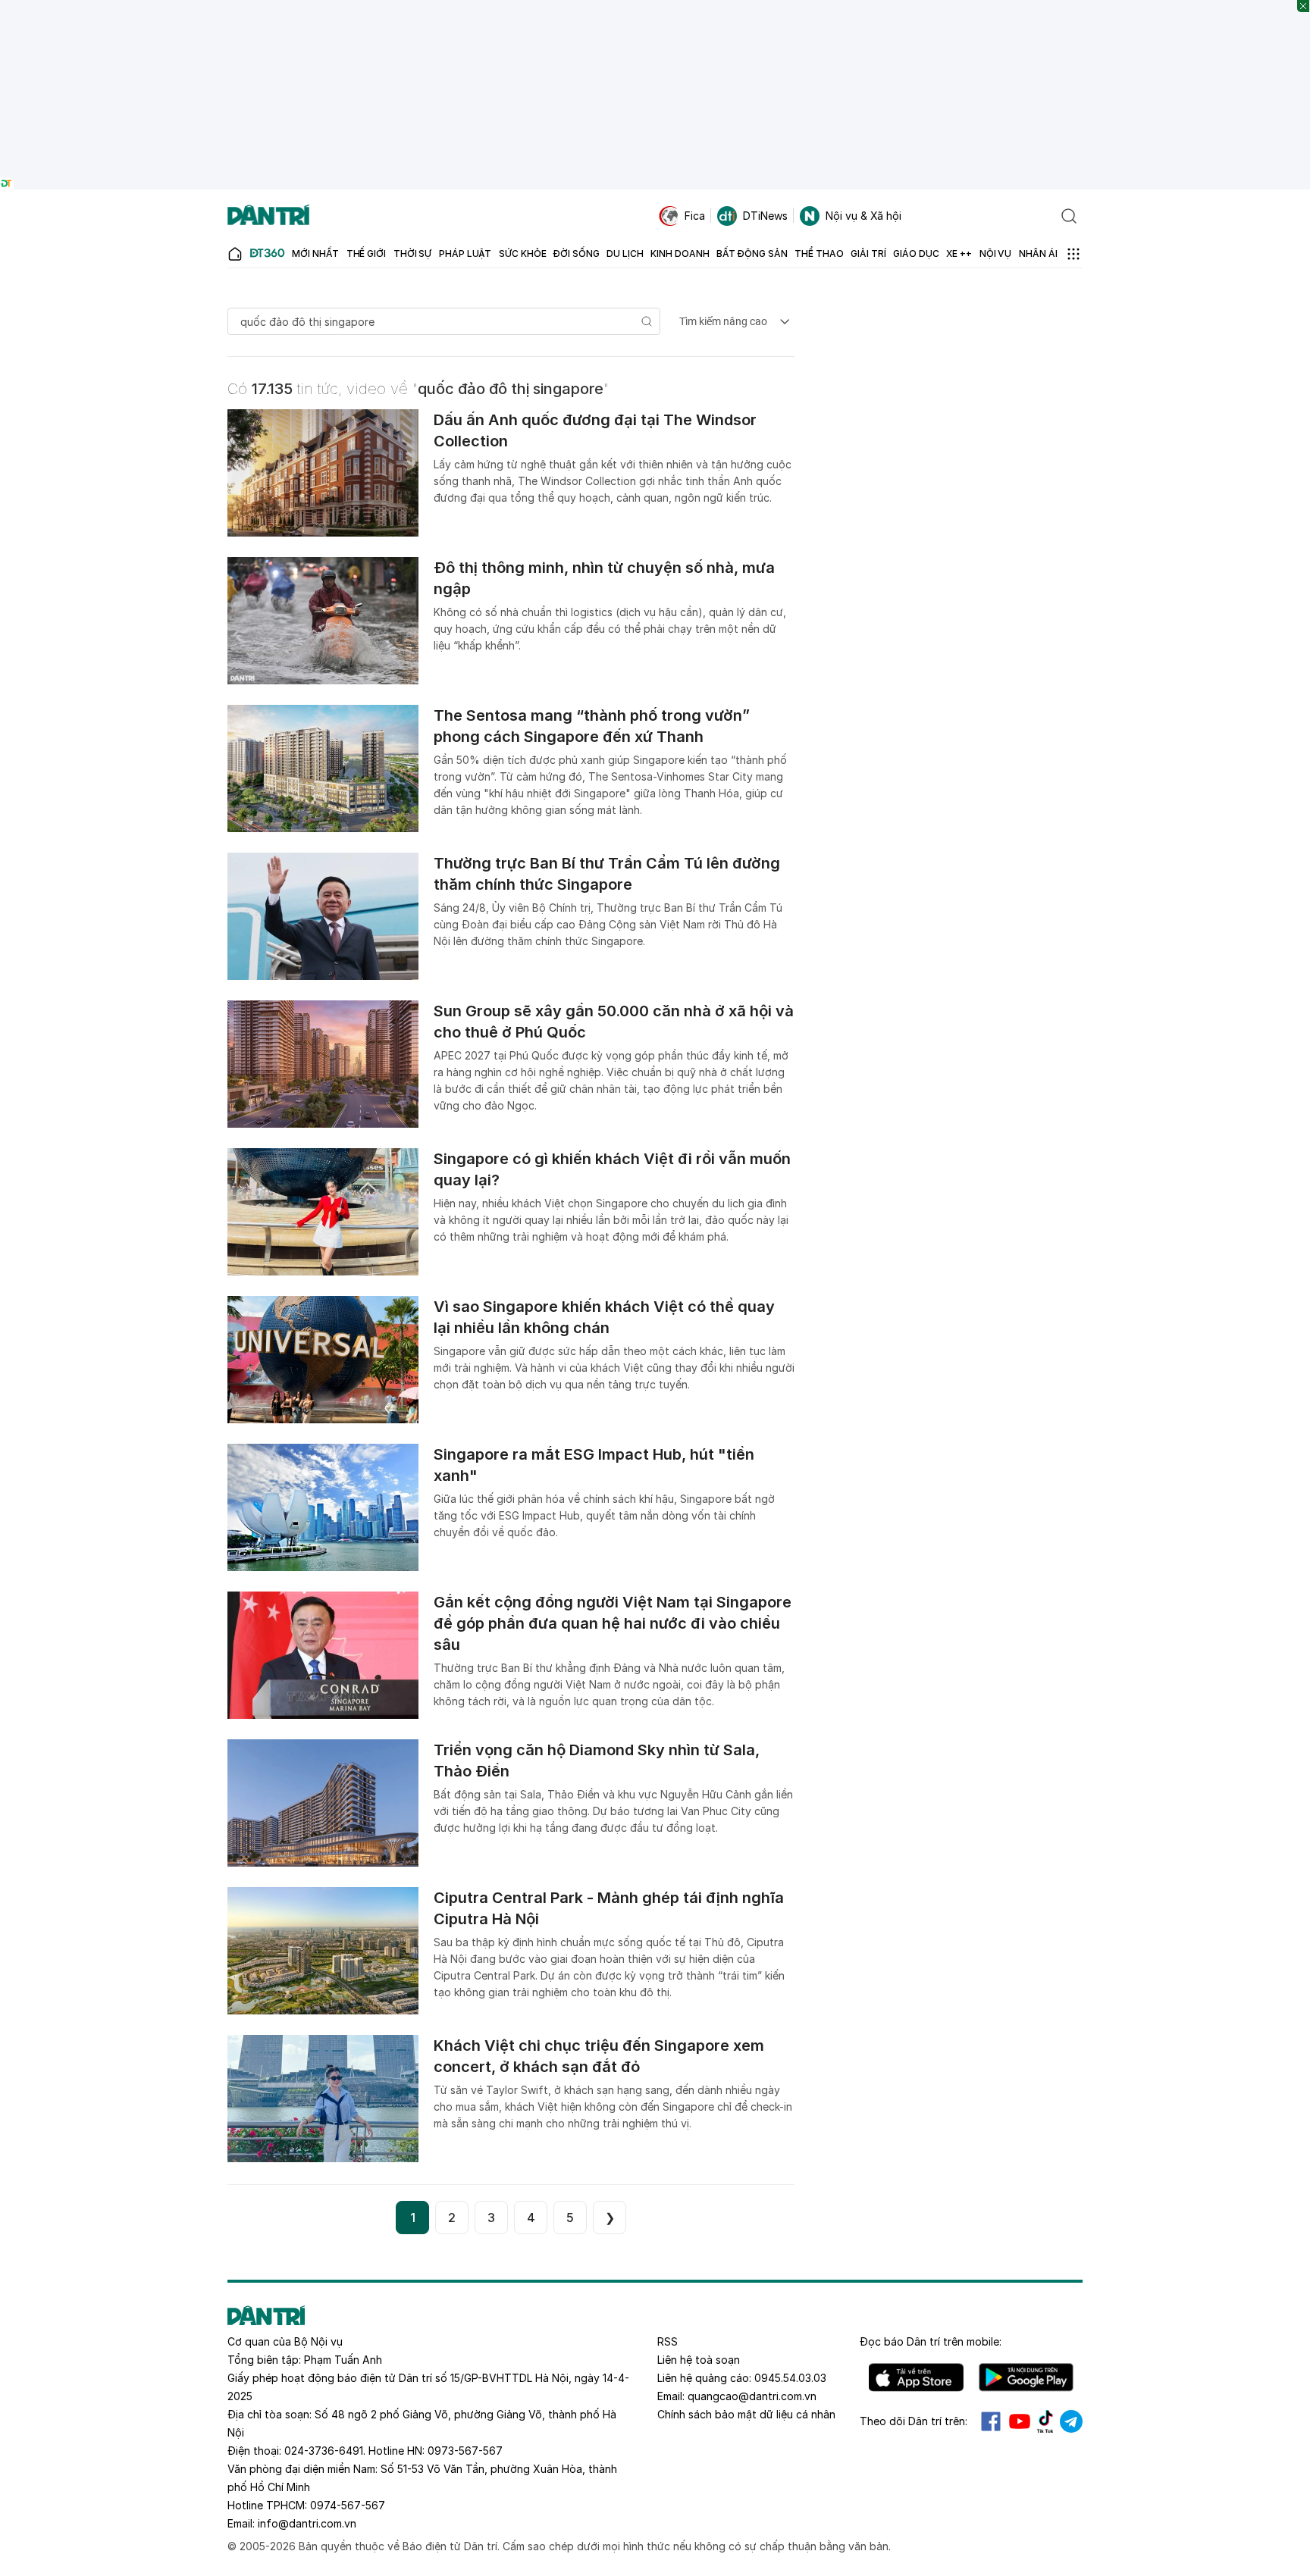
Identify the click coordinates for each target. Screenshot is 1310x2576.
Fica (695, 216)
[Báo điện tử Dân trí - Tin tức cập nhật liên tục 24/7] (268, 216)
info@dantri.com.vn (307, 2523)
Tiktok (1045, 2421)
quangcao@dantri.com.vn (752, 2396)
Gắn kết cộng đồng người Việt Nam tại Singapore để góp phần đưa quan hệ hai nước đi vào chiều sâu (613, 1623)
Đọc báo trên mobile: (931, 2341)
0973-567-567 (465, 2451)
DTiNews (765, 216)
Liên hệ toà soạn (699, 2360)
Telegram (1071, 2421)
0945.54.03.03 (790, 2378)
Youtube (1020, 2421)
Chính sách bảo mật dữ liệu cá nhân (746, 2414)
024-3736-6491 (324, 2451)
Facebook (991, 2421)
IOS (916, 2377)
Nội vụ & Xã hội (863, 216)
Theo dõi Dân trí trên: (914, 2421)
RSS (668, 2341)
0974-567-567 (348, 2505)
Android (1026, 2377)
